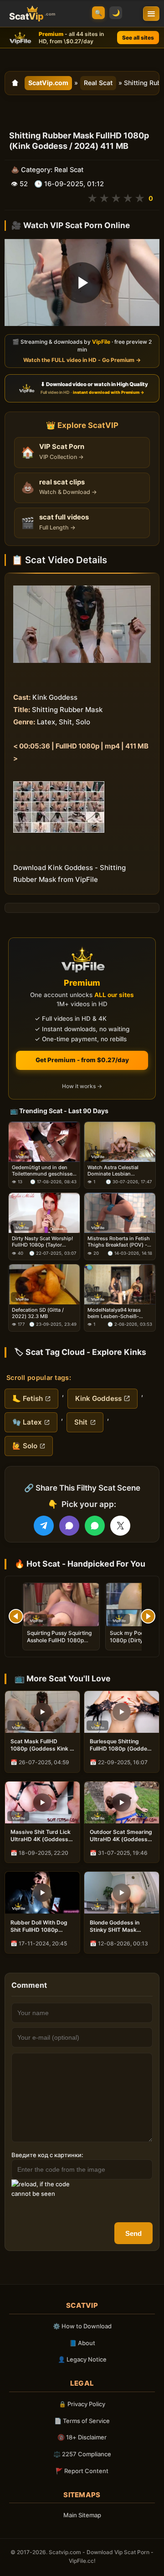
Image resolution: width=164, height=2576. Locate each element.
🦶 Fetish (28, 1398)
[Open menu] (151, 14)
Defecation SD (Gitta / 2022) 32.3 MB (38, 1313)
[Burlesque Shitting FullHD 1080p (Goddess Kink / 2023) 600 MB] (122, 1712)
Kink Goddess (98, 1398)
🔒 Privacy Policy (82, 2404)
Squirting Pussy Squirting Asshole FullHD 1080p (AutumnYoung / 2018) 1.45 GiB (59, 1644)
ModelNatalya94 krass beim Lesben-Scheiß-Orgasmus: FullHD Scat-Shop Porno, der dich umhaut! (116, 1313)
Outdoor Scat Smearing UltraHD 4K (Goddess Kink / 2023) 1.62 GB (121, 1836)
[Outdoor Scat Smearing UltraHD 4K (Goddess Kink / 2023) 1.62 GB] (122, 1802)
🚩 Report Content (82, 2471)
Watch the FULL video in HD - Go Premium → (82, 360)
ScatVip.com (48, 83)
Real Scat (98, 83)
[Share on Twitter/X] (120, 1526)
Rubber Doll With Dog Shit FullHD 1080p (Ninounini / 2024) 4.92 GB (41, 1926)
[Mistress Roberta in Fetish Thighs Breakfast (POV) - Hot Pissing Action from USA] (120, 1213)
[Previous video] (16, 1616)
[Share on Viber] (69, 1526)
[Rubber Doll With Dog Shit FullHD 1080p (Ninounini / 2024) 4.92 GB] (42, 1893)
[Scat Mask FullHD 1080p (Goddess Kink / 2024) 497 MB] (42, 1712)
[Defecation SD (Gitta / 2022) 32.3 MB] (44, 1284)
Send (133, 2233)
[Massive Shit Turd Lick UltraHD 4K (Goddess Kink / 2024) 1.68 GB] (42, 1802)
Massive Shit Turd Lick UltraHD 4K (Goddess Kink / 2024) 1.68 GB (41, 1836)
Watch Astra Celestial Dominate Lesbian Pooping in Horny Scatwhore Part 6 (113, 1171)
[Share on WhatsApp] (95, 1526)
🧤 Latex (27, 1422)
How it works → (82, 1086)
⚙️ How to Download (82, 2326)
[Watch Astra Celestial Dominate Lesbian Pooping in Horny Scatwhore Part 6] (120, 1142)
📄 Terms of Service (82, 2421)
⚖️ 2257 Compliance (82, 2454)
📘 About (82, 2343)
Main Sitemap (82, 2515)
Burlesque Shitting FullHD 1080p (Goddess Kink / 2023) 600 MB (122, 1745)
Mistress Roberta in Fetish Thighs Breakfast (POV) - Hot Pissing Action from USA (119, 1242)
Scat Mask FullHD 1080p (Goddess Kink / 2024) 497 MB (41, 1745)
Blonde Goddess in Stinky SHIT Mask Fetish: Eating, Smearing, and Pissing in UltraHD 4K (120, 1926)
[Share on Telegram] (44, 1526)
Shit (81, 1422)
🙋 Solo (25, 1446)
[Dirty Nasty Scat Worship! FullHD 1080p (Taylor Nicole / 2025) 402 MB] (44, 1213)
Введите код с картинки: (47, 2155)
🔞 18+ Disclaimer (82, 2437)
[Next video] (148, 1616)
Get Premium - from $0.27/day (82, 1060)
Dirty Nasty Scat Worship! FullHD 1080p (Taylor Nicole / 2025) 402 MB (42, 1242)
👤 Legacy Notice (82, 2359)
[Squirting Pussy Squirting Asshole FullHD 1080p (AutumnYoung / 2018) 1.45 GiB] (61, 1605)
